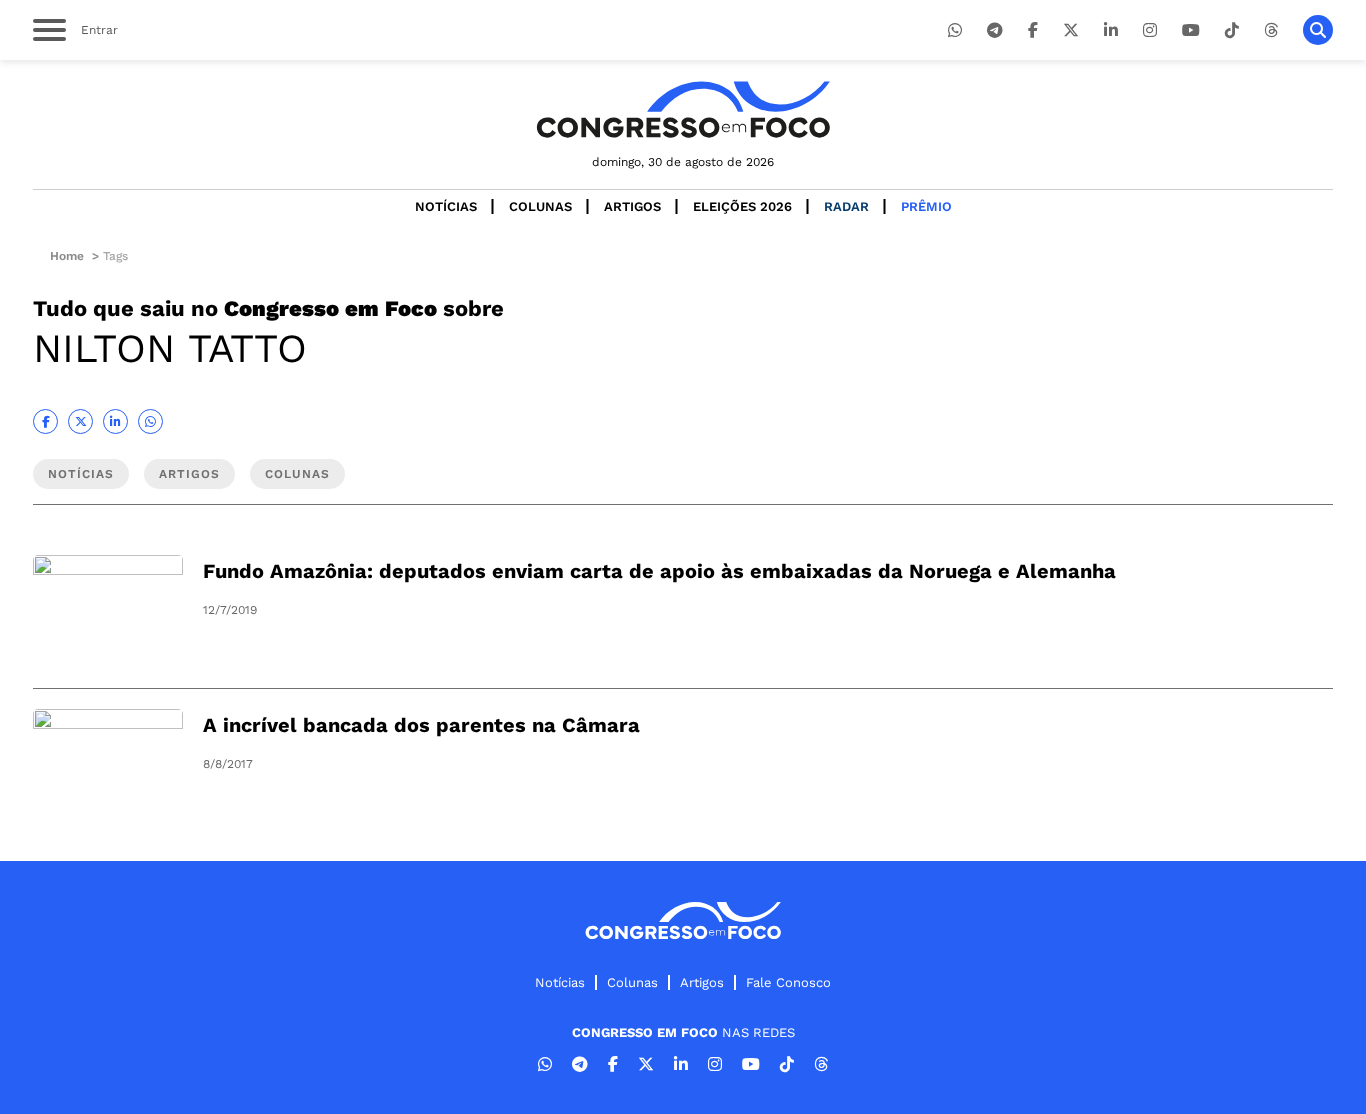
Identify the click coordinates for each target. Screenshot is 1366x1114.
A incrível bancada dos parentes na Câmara (421, 725)
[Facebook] (1033, 30)
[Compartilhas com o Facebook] (45, 421)
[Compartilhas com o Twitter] (80, 421)
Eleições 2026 (742, 206)
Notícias (446, 206)
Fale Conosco (788, 982)
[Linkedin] (1111, 30)
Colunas (540, 206)
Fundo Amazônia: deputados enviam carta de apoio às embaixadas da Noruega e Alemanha (659, 571)
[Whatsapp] (955, 30)
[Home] (683, 109)
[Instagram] (1150, 30)
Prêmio (926, 206)
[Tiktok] (1232, 30)
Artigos (632, 206)
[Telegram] (995, 30)
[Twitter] (1071, 30)
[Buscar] (1318, 30)
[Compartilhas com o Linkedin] (115, 421)
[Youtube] (1191, 30)
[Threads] (1271, 30)
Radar (846, 206)
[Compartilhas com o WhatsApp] (150, 421)
